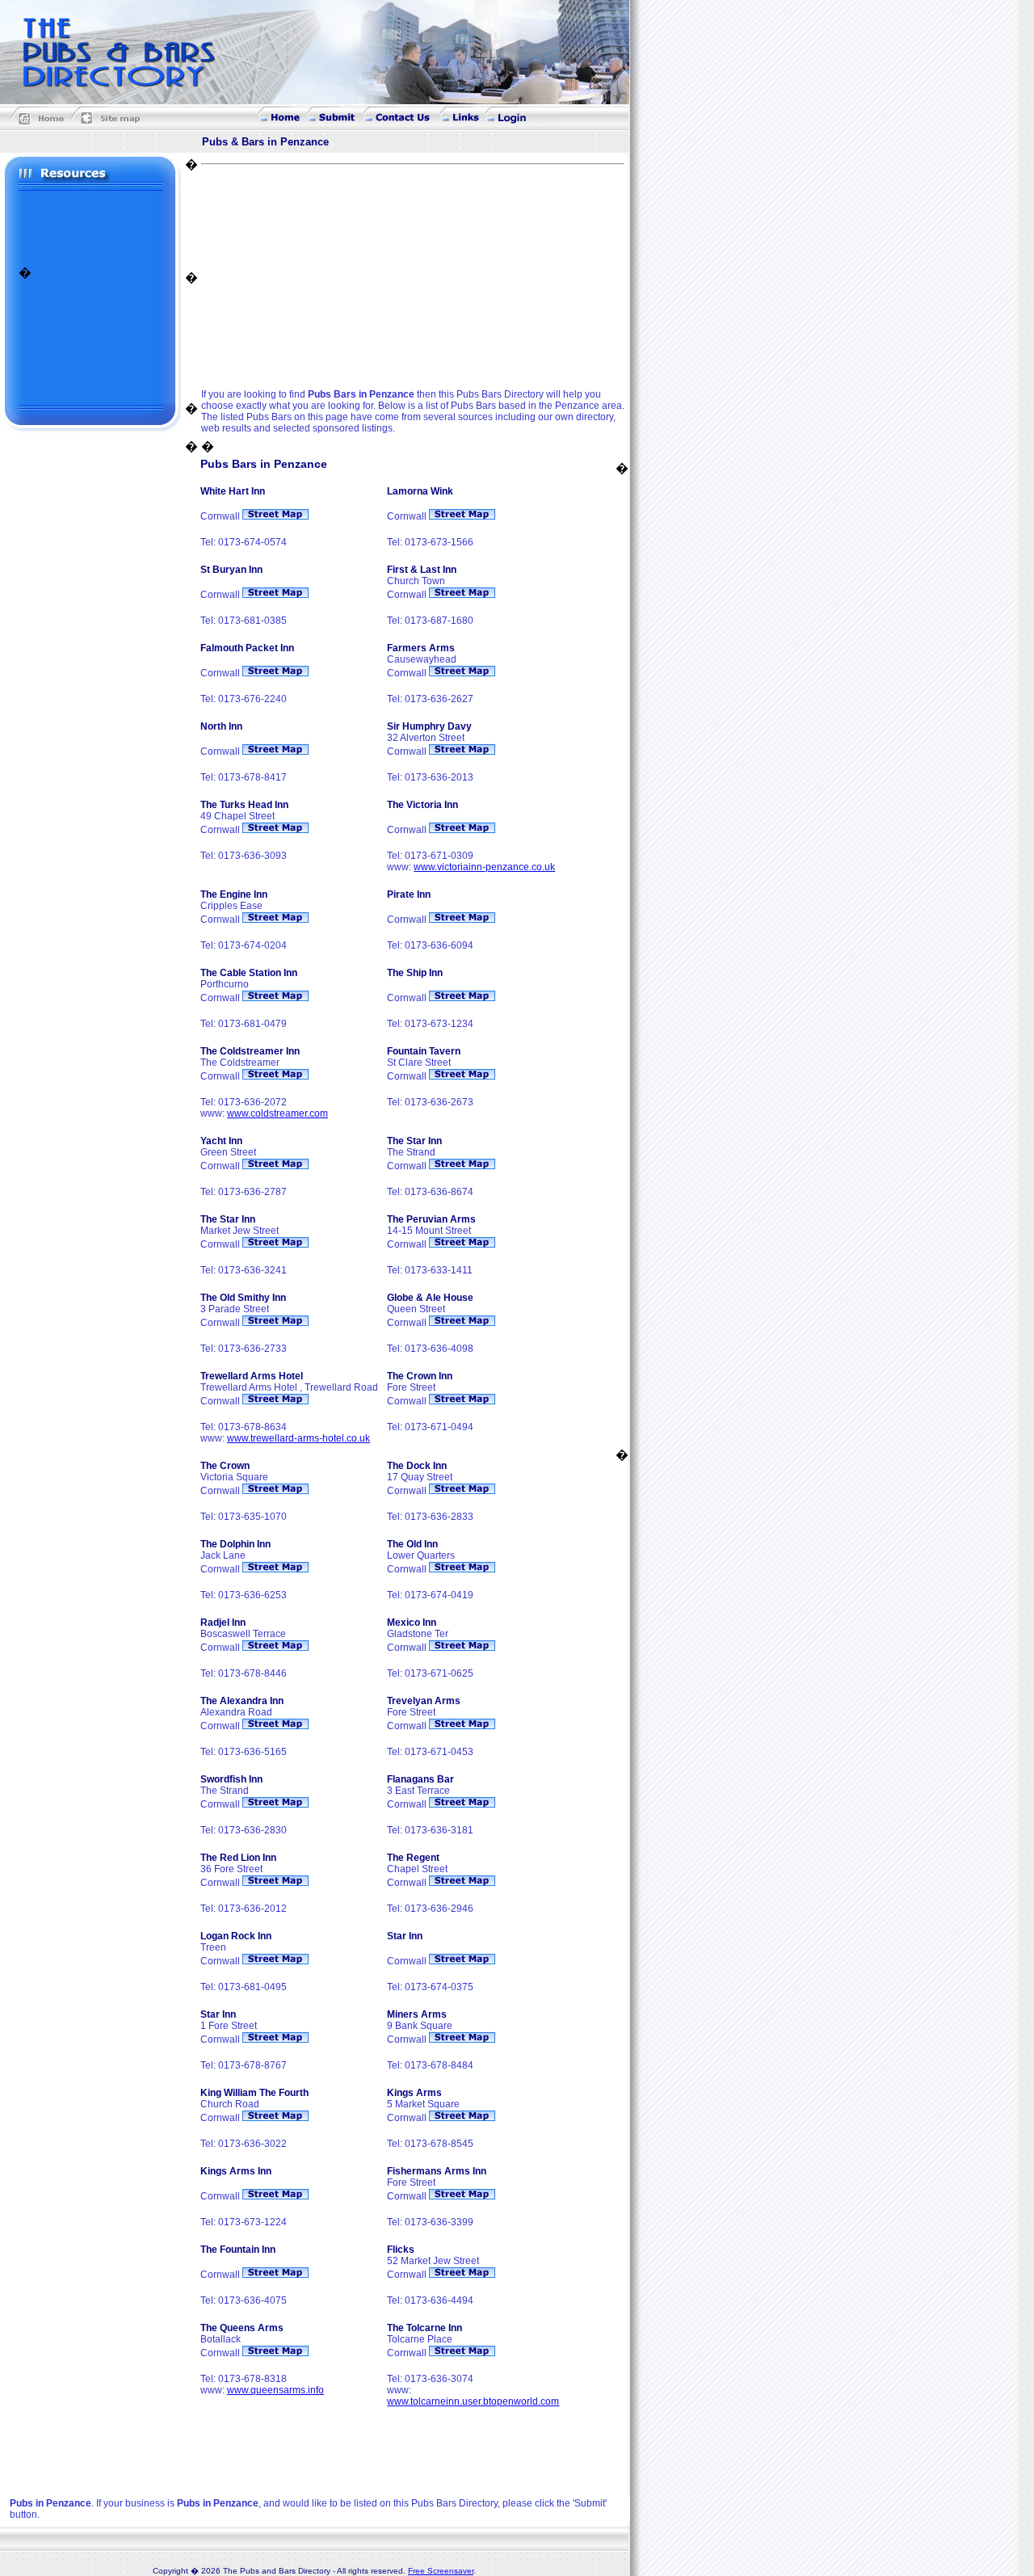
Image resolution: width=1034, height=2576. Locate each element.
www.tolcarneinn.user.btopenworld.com (473, 2401)
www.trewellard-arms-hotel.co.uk (298, 1438)
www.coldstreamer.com (277, 1113)
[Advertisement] (91, 227)
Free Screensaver (441, 2571)
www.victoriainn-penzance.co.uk (484, 867)
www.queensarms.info (275, 2390)
